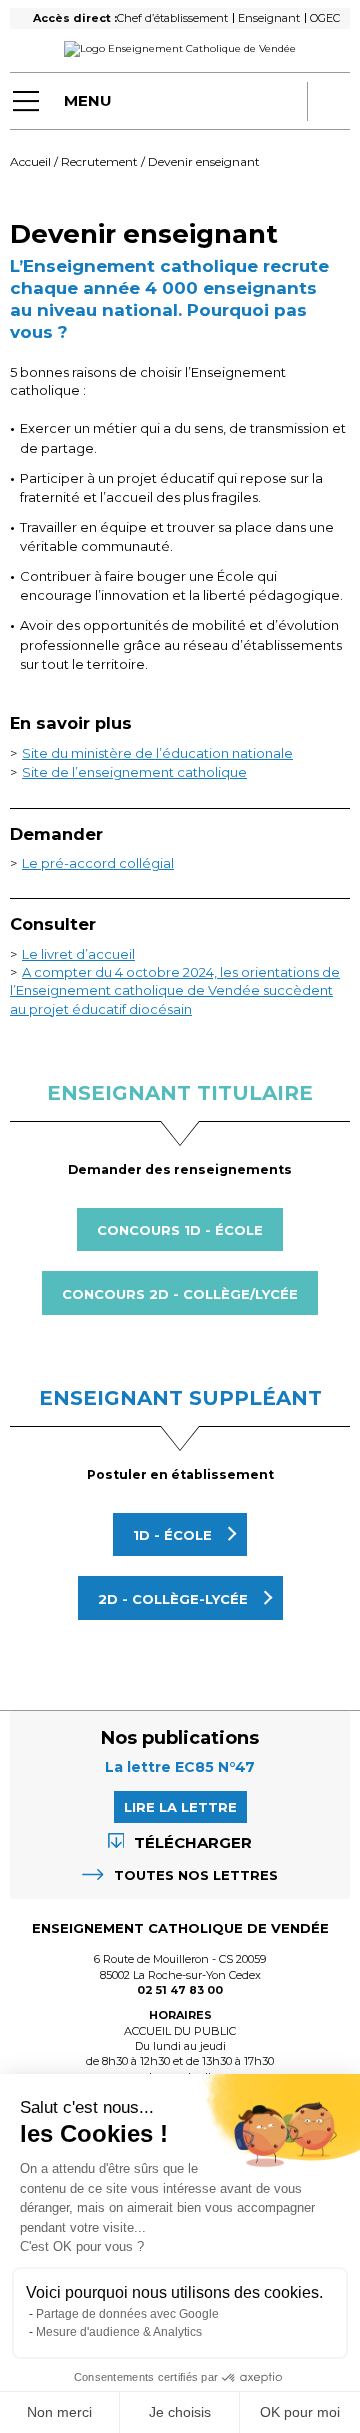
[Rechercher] (332, 101)
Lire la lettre (180, 1807)
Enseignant (269, 18)
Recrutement (99, 161)
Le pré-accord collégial (98, 863)
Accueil (30, 161)
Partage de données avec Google (127, 2314)
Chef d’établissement (172, 18)
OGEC (325, 18)
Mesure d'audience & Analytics (119, 2332)
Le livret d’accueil (78, 954)
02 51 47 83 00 (180, 1990)
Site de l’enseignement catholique (134, 772)
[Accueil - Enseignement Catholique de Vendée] (180, 49)
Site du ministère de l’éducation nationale (157, 753)
